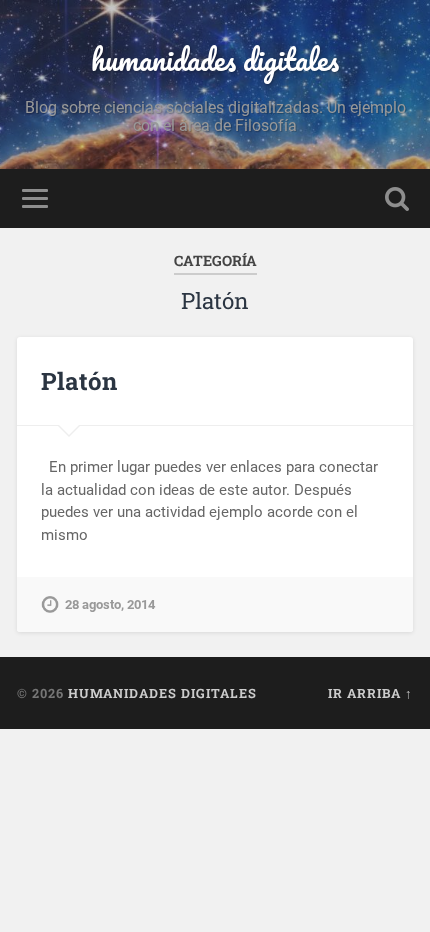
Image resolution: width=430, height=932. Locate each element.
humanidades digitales (215, 59)
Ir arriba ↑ (370, 693)
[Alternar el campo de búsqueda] (397, 198)
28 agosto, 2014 (110, 604)
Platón (79, 381)
